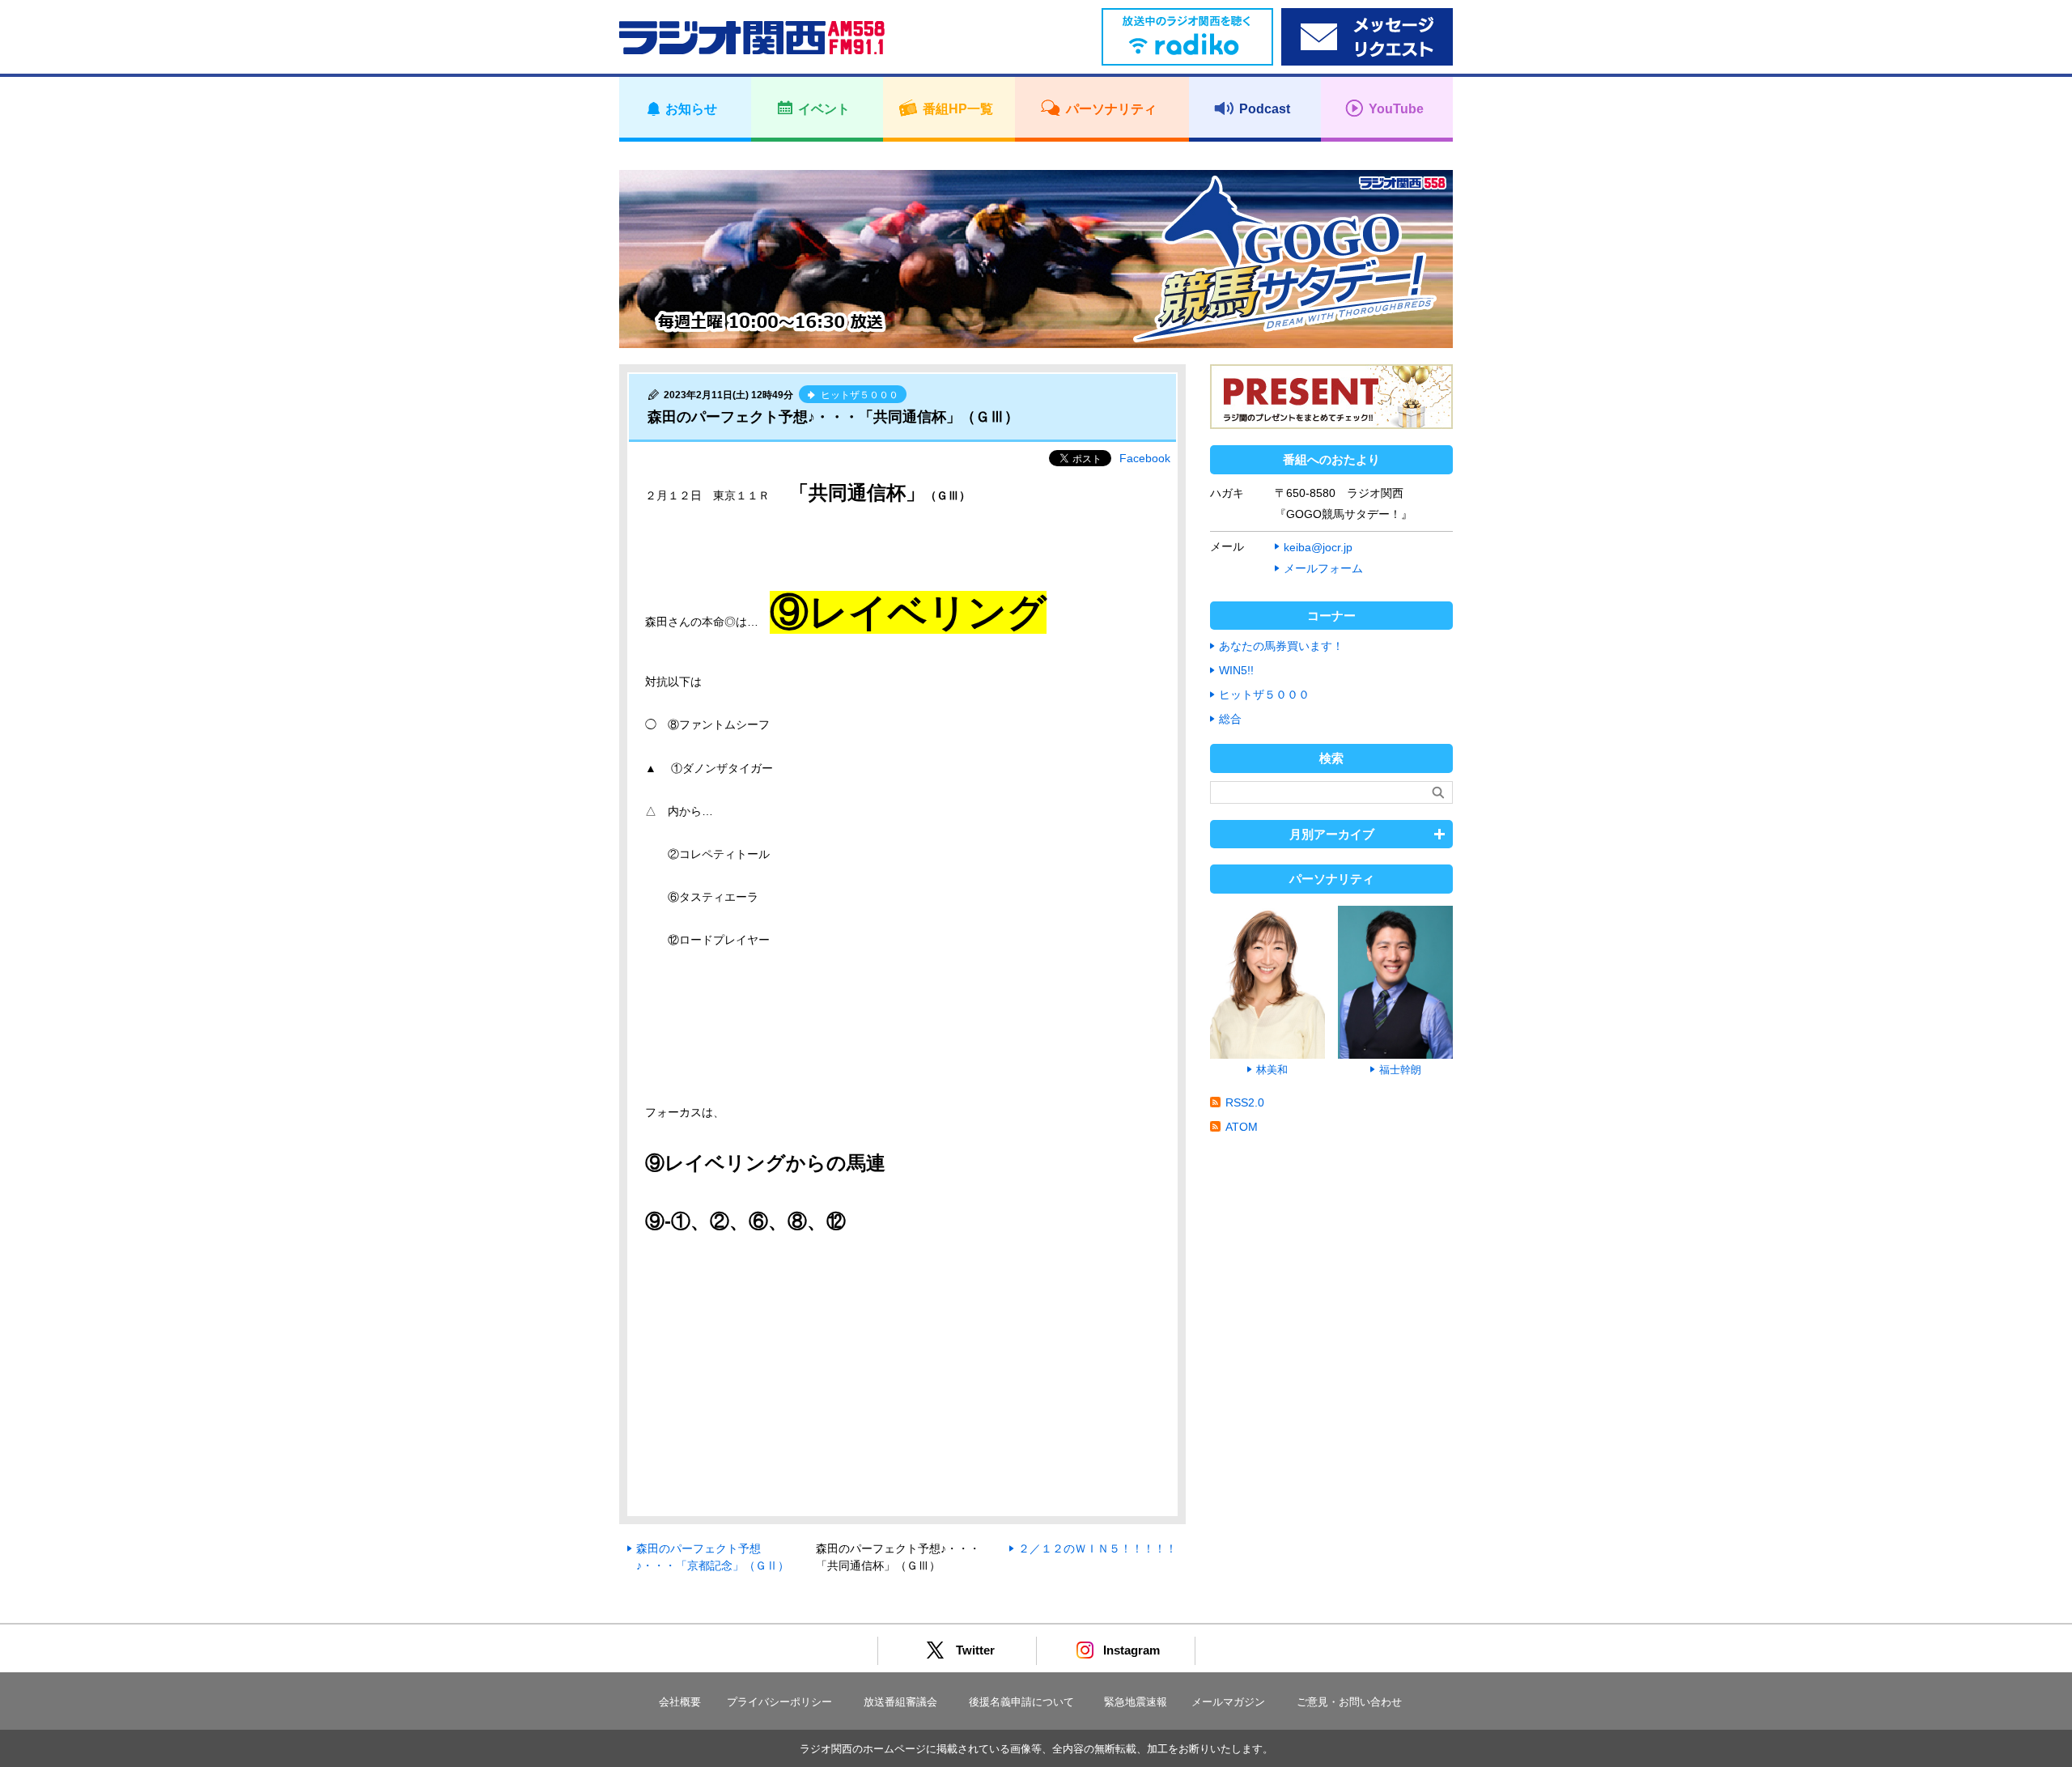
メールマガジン (1228, 1702)
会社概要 (680, 1702)
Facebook (1145, 458)
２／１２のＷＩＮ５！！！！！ (1098, 1548)
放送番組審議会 (900, 1702)
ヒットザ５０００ (1264, 694)
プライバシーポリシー (779, 1702)
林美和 (1272, 1070)
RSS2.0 (1245, 1102)
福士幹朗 (1400, 1070)
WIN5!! (1236, 670)
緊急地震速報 (1136, 1702)
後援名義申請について (1021, 1702)
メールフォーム (1323, 568)
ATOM (1242, 1127)
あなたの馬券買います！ (1281, 646)
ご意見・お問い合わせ (1349, 1702)
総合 (1230, 719)
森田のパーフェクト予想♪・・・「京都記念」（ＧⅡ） (713, 1557)
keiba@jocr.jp (1318, 547)
